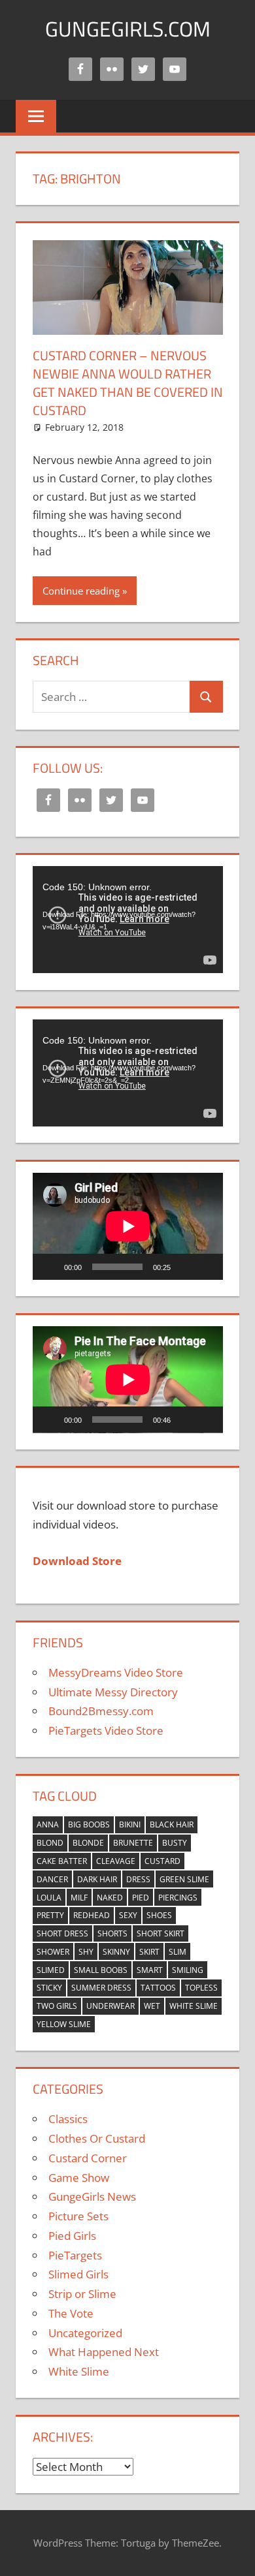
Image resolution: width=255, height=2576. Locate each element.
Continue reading (81, 591)
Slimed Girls (78, 2274)
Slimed (51, 1970)
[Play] (50, 1267)
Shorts (112, 1933)
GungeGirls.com (128, 29)
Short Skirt (161, 1933)
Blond (50, 1843)
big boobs (89, 1824)
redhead (92, 1915)
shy (86, 1952)
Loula (49, 1898)
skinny (116, 1952)
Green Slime (184, 1879)
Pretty (50, 1915)
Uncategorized (85, 2333)
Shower (53, 1952)
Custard (162, 1861)
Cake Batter (62, 1861)
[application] (128, 920)
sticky (49, 1988)
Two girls (57, 2006)
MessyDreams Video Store (116, 1672)
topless (201, 1988)
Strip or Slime (82, 2294)
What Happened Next (104, 2352)
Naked (110, 1898)
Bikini (130, 1824)
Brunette (133, 1843)
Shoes (159, 1915)
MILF (79, 1898)
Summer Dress (101, 1988)
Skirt (149, 1952)
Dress (138, 1879)
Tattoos (158, 1988)
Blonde (88, 1843)
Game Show (79, 2178)
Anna (48, 1824)
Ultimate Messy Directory (113, 1692)
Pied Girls (72, 2236)
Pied (141, 1898)
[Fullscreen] (206, 1267)
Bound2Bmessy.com (101, 1711)
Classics (68, 2119)
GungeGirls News (92, 2196)
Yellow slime (64, 2024)
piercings (178, 1898)
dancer (52, 1879)
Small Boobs (101, 1970)
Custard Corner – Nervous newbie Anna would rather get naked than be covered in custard (128, 383)
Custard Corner (88, 2158)
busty (175, 1843)
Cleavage (116, 1861)
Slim (178, 1952)
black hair (172, 1824)
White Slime (194, 2006)
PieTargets (75, 2255)
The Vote (71, 2313)
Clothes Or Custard (97, 2138)
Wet (152, 2006)
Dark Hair (97, 1879)
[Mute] (185, 1267)
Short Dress (62, 1933)
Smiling (188, 1970)
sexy (128, 1915)
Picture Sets (78, 2216)
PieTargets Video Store (106, 1730)
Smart (150, 1970)
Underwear (110, 2006)
